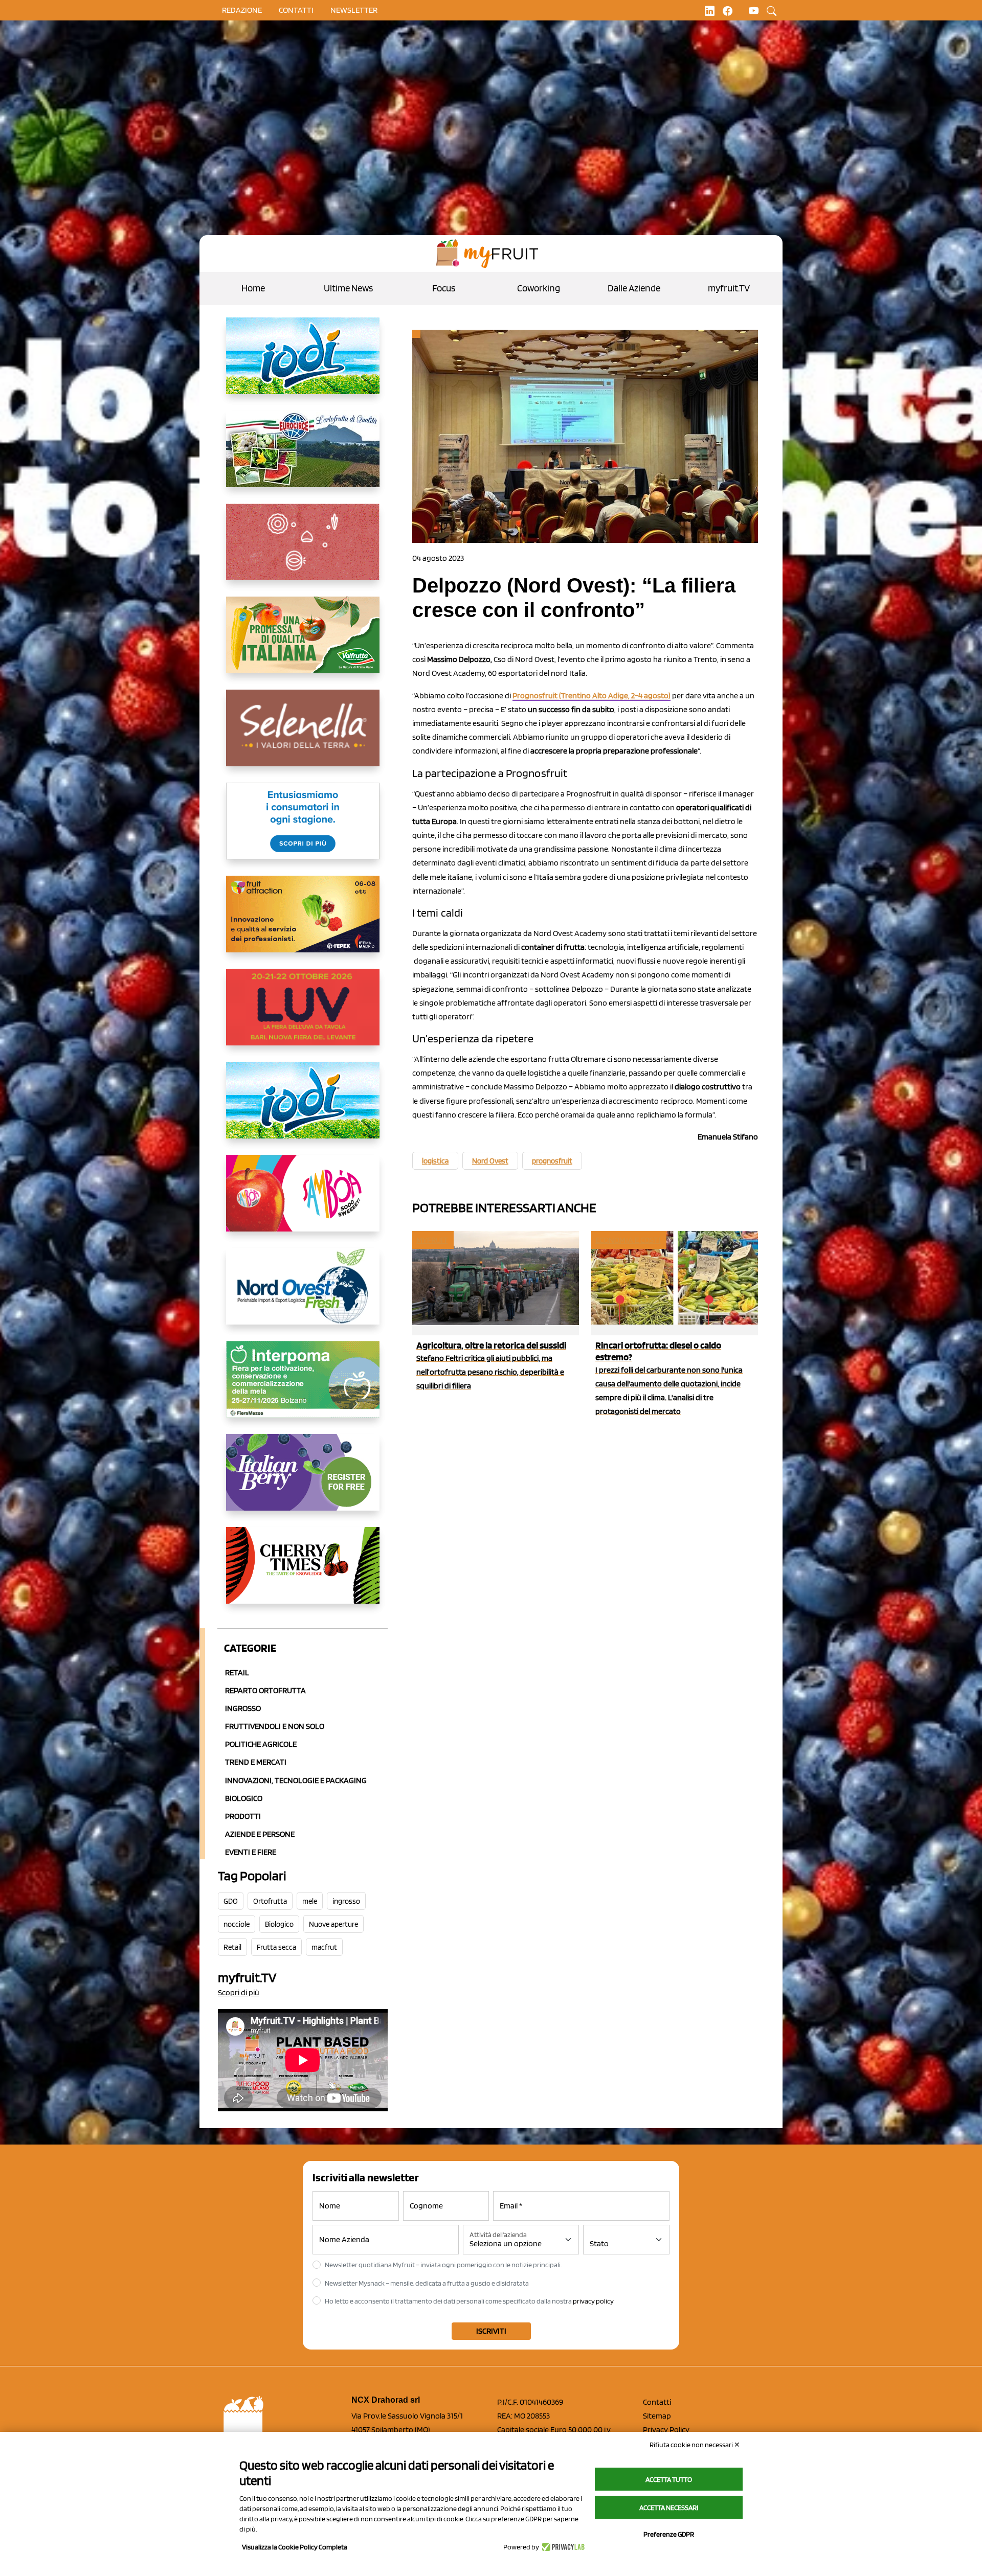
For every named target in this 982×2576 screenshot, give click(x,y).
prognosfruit (552, 1161)
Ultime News (348, 288)
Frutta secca (276, 1947)
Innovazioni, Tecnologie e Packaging (296, 1780)
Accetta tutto (669, 2479)
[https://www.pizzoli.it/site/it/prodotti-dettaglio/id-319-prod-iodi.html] (303, 364)
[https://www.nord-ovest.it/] (303, 1294)
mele (310, 1901)
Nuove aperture (333, 1924)
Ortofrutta (270, 1901)
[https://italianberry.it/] (303, 1480)
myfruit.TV (729, 288)
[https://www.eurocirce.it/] (303, 457)
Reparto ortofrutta (265, 1690)
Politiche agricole (261, 1744)
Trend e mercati (256, 1762)
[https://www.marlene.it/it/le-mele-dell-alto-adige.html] (303, 829)
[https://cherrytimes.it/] (303, 1574)
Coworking (539, 288)
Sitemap (657, 2416)
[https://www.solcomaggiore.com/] (303, 550)
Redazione (242, 10)
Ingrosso (243, 1708)
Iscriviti (491, 2331)
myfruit (432, 1240)
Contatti (657, 2402)
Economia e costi (628, 1240)
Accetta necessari (669, 2507)
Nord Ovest (490, 1161)
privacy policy (593, 2301)
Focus (444, 288)
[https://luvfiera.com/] (303, 1015)
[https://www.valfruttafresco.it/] (303, 643)
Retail (237, 1672)
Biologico (244, 1798)
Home (253, 288)
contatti (296, 10)
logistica (435, 1161)
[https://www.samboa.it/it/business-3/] (303, 1201)
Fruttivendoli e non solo (275, 1726)
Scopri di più (239, 1992)
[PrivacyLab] (562, 2547)
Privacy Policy (666, 2430)
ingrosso (346, 1901)
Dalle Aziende (634, 288)
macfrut (324, 1947)
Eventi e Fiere (251, 1852)
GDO (231, 1901)
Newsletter (354, 10)
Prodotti (243, 1816)
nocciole (237, 1924)
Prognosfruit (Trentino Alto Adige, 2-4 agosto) (592, 696)
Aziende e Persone (260, 1834)
